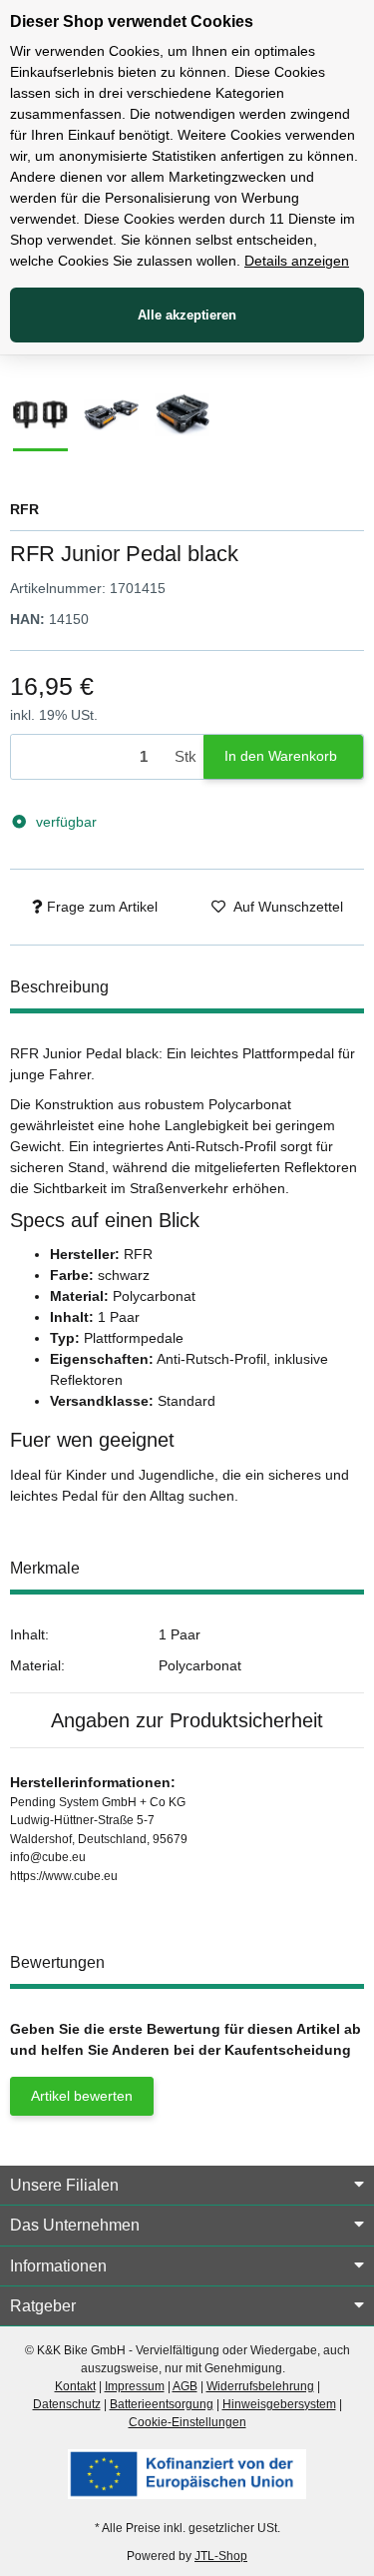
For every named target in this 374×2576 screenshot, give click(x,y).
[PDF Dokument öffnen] (187, 2473)
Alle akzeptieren (187, 315)
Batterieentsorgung (162, 2404)
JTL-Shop (221, 2556)
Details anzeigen (297, 261)
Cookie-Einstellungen (187, 2422)
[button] (187, 2186)
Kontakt (75, 2386)
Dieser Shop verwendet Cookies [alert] (132, 21)
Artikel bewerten (82, 2096)
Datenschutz (67, 2404)
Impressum (135, 2386)
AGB (185, 2386)
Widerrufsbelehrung (260, 2386)
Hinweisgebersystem (279, 2404)
